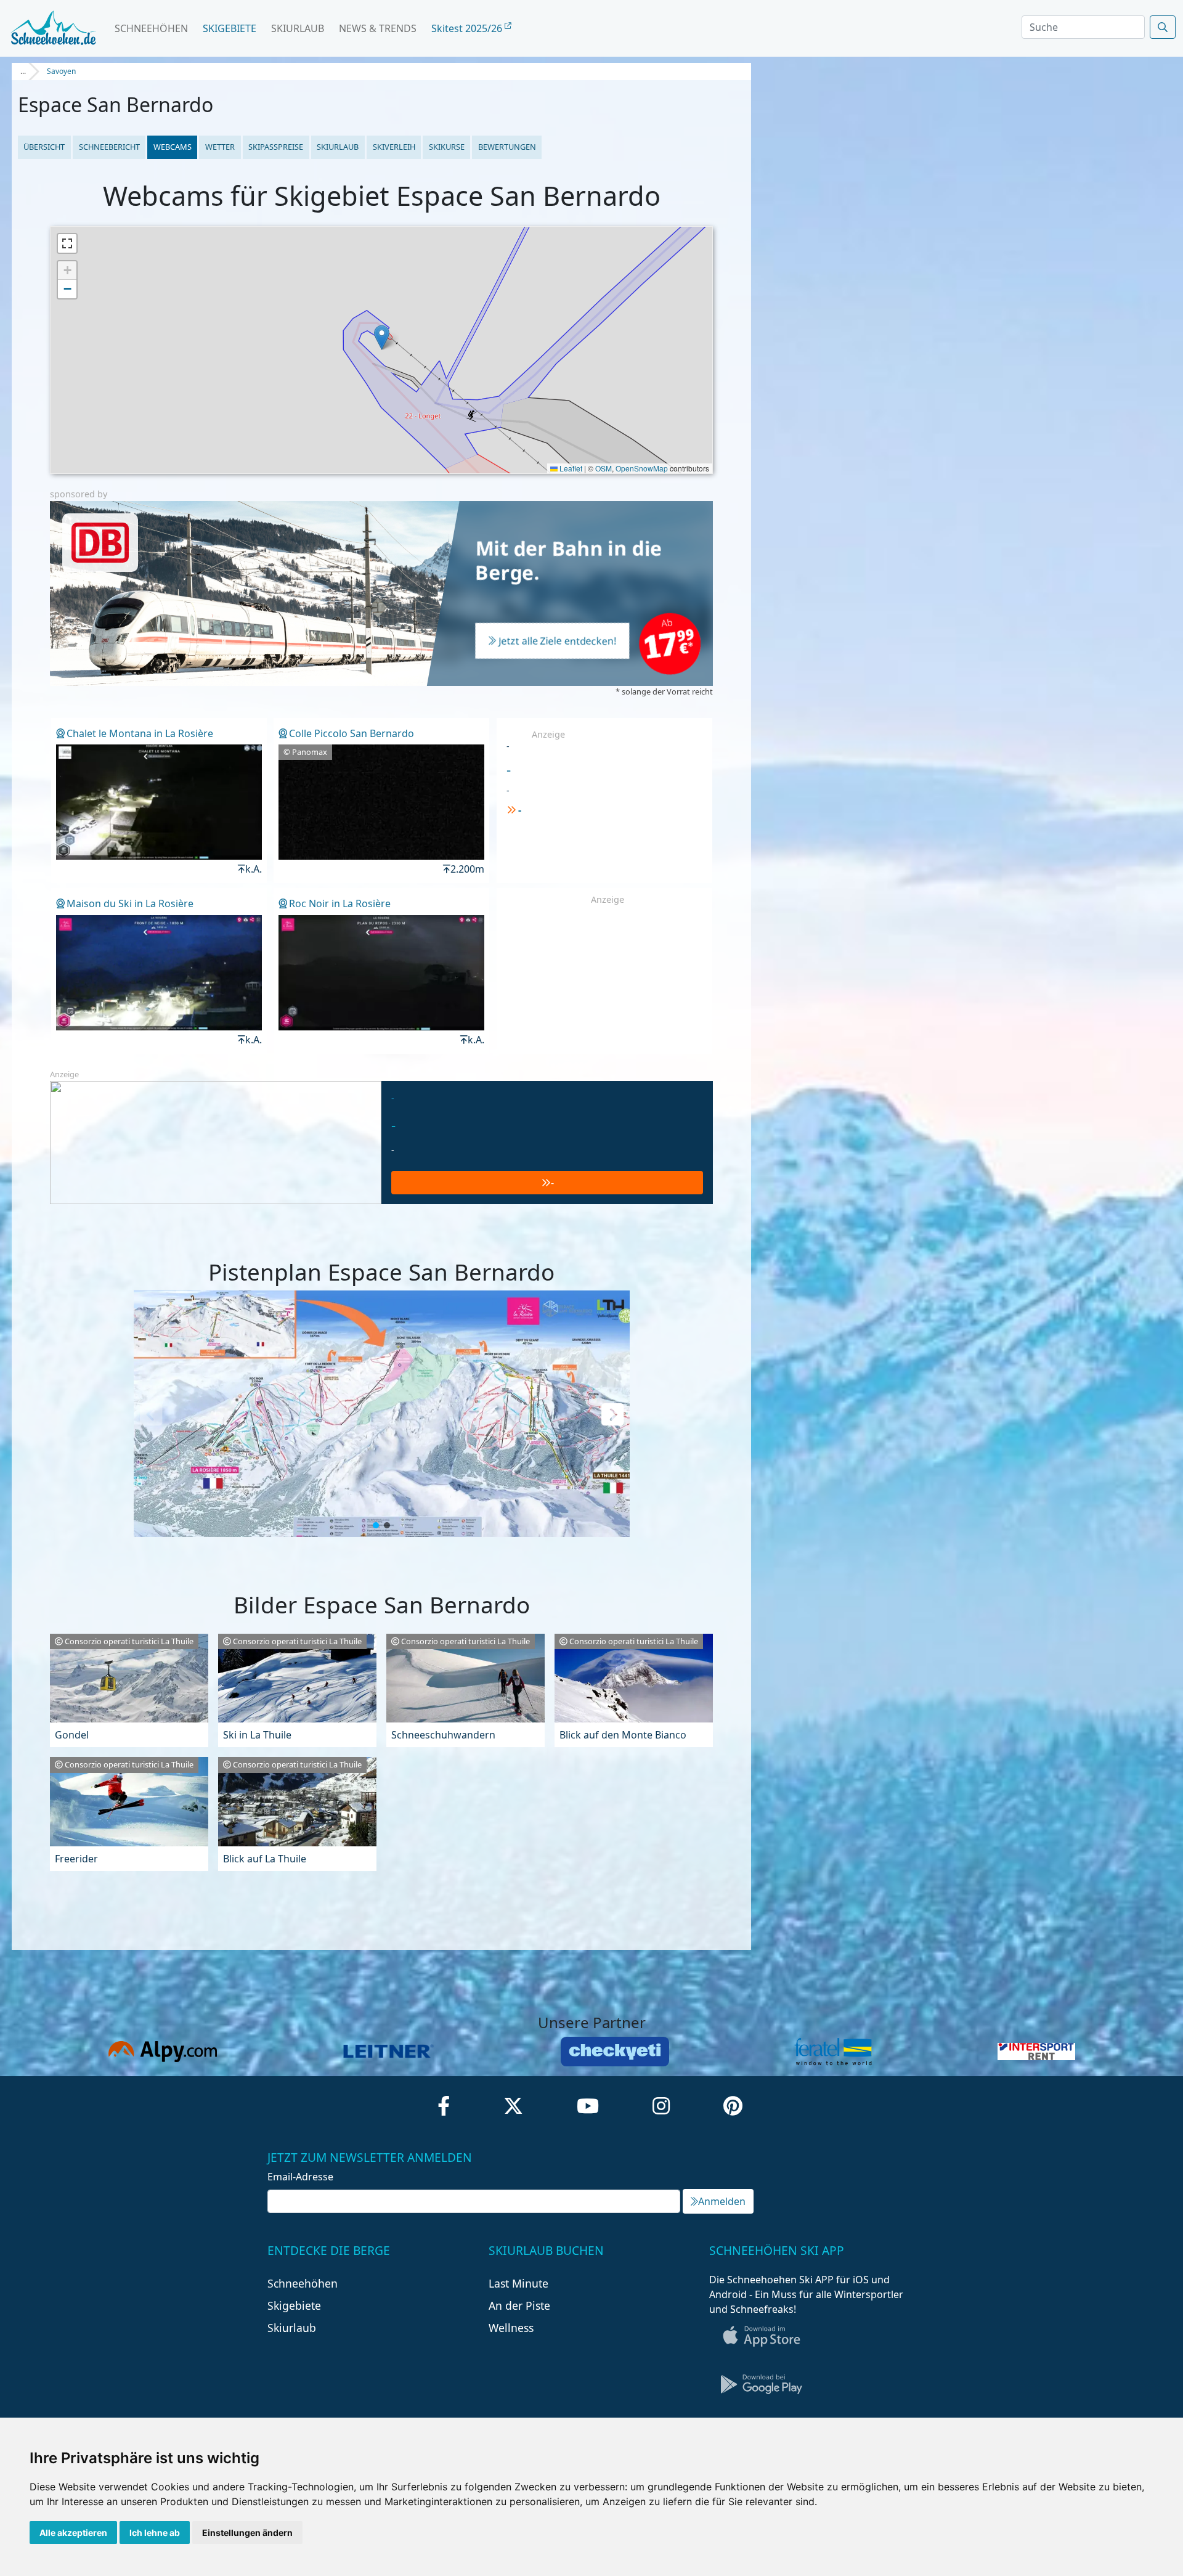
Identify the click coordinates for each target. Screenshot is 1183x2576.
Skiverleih (394, 147)
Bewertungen (507, 147)
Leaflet (570, 468)
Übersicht (44, 147)
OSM (604, 468)
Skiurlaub (298, 28)
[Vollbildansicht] (67, 243)
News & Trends (378, 28)
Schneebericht (109, 147)
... (23, 71)
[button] (382, 337)
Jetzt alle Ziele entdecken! (558, 642)
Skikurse (447, 147)
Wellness (511, 2328)
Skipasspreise (276, 147)
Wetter (220, 147)
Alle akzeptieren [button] (73, 2533)
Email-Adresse (300, 2177)
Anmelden (722, 2201)
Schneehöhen (151, 28)
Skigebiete (230, 28)
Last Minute (518, 2283)
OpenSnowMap (642, 468)
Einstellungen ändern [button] (247, 2533)
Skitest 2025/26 (468, 28)
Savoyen (61, 71)
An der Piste (519, 2305)
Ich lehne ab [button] (155, 2533)
